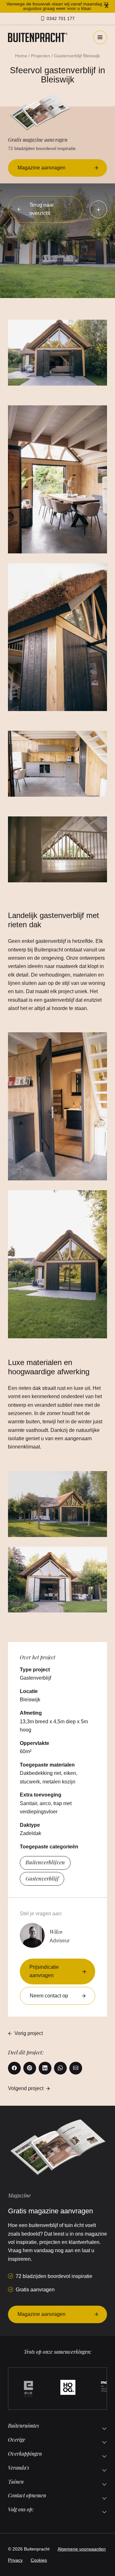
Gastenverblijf (42, 1878)
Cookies (39, 2560)
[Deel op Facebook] (14, 2068)
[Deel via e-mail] (76, 2068)
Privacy (15, 2560)
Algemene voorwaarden (82, 2549)
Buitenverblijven (45, 1862)
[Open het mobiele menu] (100, 37)
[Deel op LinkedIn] (45, 2068)
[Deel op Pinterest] (30, 2068)
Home (21, 56)
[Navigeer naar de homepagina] (38, 37)
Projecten (41, 56)
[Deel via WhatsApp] (60, 2068)
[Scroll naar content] (98, 209)
